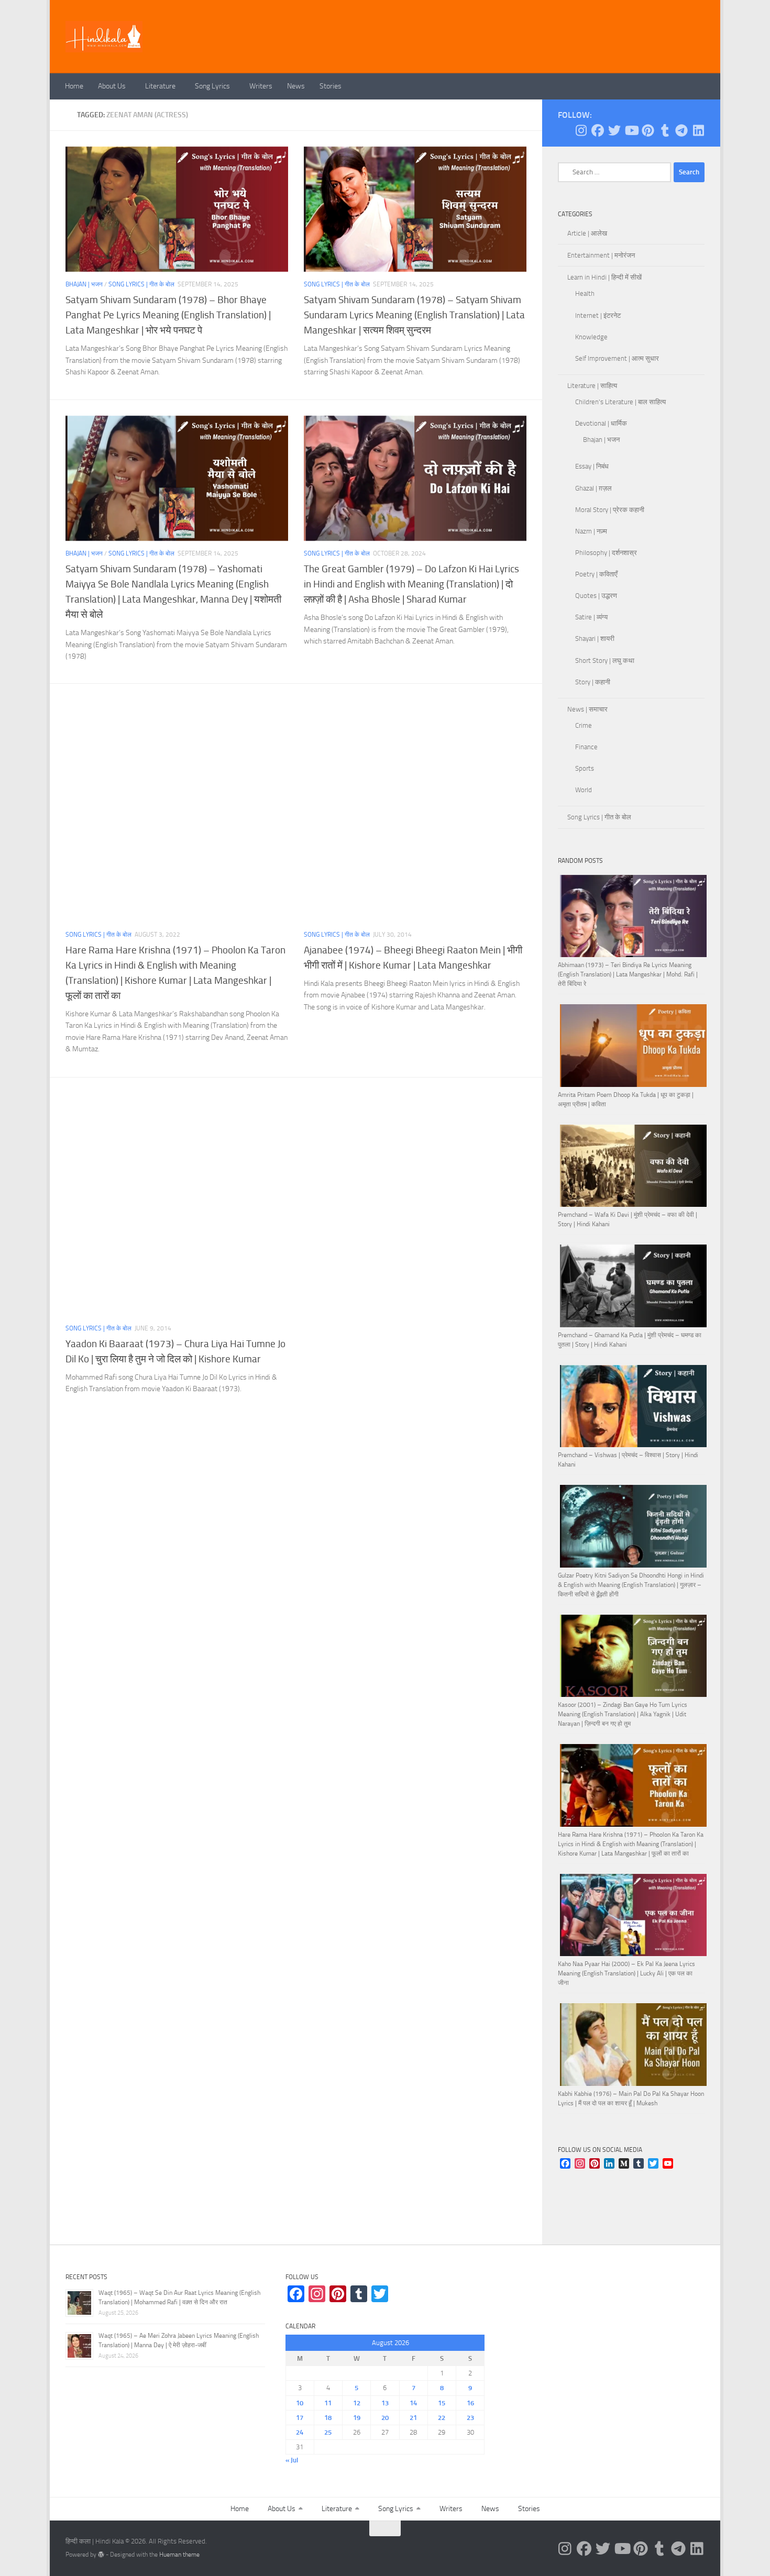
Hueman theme (179, 2555)
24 (300, 2432)
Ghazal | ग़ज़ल (593, 488)
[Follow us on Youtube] (631, 130)
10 (300, 2403)
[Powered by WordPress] (101, 2555)
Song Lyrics (212, 86)
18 (328, 2418)
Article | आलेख (587, 233)
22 (442, 2418)
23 (470, 2418)
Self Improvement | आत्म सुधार (617, 358)
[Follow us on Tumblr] (665, 130)
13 (385, 2403)
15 (442, 2403)
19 (357, 2418)
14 (413, 2403)
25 (328, 2432)
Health (585, 293)
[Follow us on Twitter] (614, 130)
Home (74, 86)
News (296, 86)
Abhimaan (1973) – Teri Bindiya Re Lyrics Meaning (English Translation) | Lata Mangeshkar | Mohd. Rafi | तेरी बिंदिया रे (628, 974)
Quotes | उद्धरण (596, 596)
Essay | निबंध (592, 466)
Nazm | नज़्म (591, 531)
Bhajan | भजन (84, 284)
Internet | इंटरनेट (598, 315)
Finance (586, 747)
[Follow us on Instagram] (581, 130)
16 (470, 2403)
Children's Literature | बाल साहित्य (620, 402)
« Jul (292, 2460)
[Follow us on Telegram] (681, 130)
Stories (331, 86)
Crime (584, 725)
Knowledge (591, 337)
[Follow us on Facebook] (598, 130)
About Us (112, 86)
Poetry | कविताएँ (596, 574)
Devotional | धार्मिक (601, 423)
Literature (160, 86)
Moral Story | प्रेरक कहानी (610, 510)
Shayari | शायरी (595, 639)
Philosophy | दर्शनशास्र (606, 553)
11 (328, 2403)
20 (385, 2418)
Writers (261, 86)
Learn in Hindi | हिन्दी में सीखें (604, 277)
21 (413, 2418)
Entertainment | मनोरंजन (601, 255)
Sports (585, 768)
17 (300, 2418)
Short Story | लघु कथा (605, 660)
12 (357, 2403)
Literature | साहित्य (592, 386)
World (584, 790)
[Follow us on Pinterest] (648, 130)
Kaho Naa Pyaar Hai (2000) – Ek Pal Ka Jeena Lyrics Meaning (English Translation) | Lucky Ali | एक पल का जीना (626, 1973)
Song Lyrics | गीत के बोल (141, 284)
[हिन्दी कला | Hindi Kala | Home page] (104, 37)
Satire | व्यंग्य (591, 617)
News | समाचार (587, 709)
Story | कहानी (593, 682)
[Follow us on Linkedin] (698, 130)
